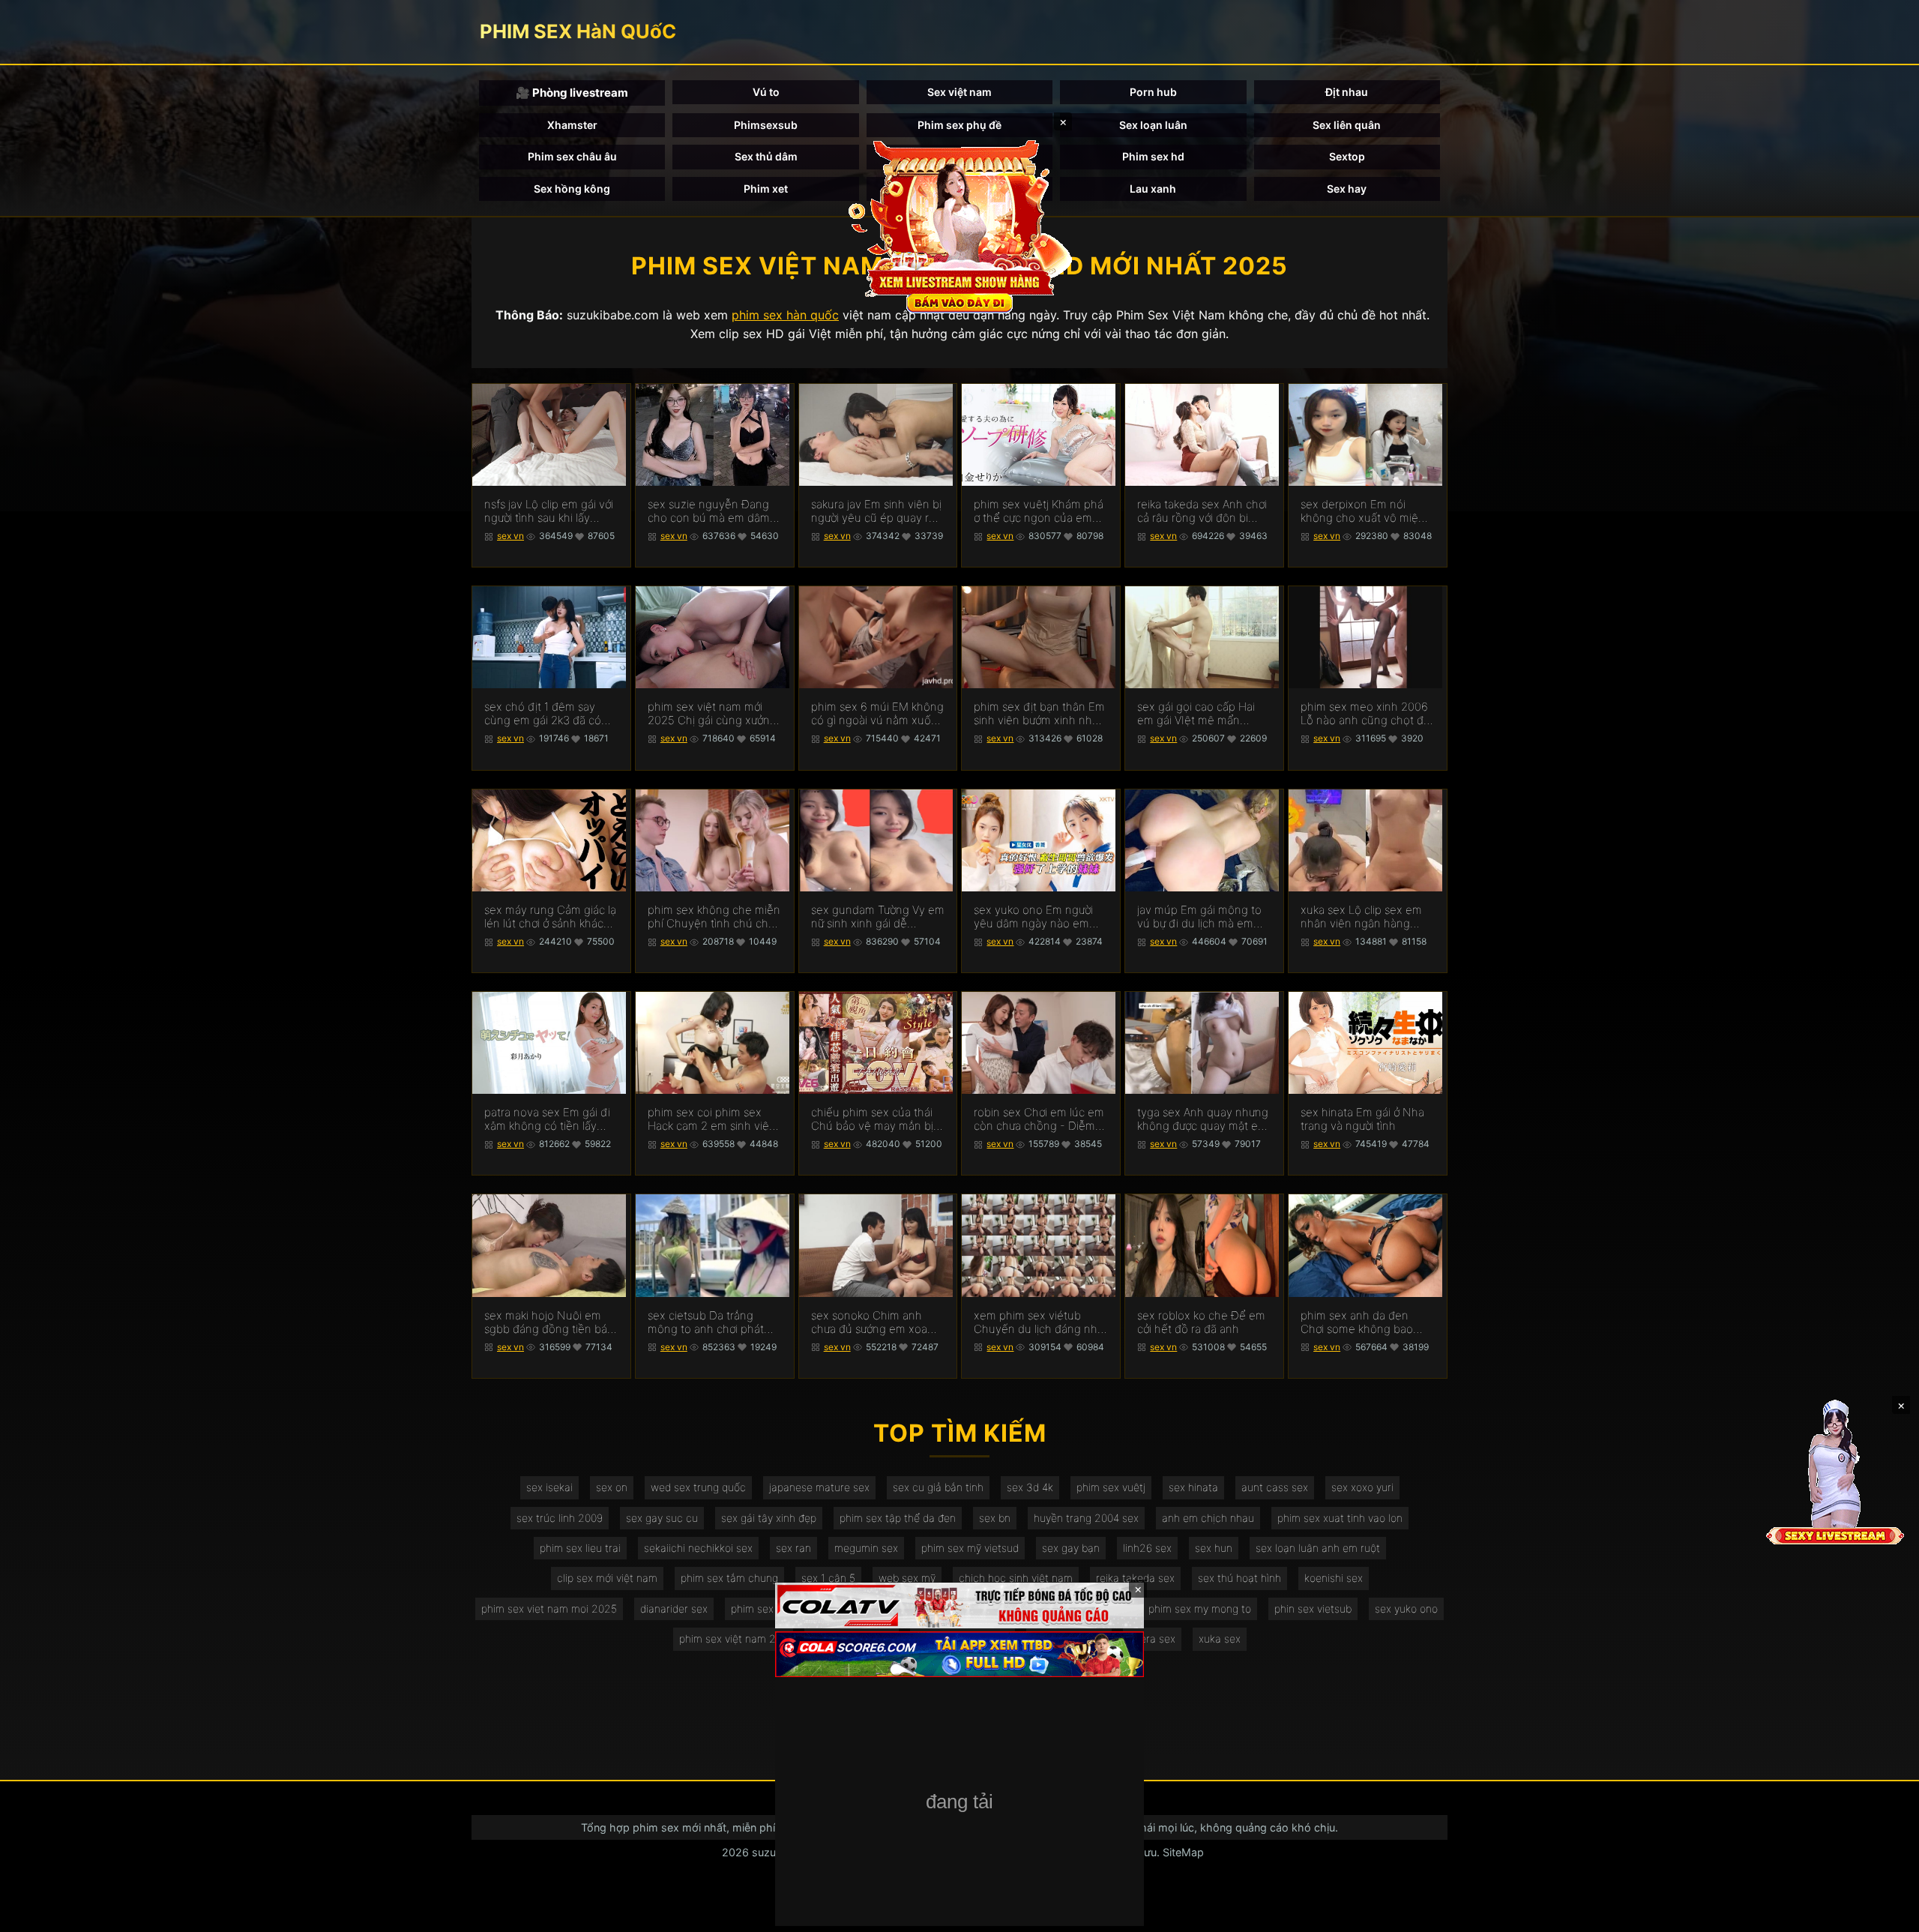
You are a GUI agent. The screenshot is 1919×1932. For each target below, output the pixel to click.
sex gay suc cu (662, 1518)
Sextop (1347, 156)
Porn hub (1153, 92)
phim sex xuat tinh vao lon (1340, 1518)
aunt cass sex (1275, 1487)
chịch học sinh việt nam (1016, 1578)
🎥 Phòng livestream (572, 93)
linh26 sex (1147, 1548)
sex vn (510, 536)
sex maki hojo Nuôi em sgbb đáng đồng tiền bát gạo (548, 1322)
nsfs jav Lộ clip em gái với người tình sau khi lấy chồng (549, 511)
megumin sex (866, 1548)
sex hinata (1193, 1487)
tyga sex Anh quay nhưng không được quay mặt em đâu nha (1203, 1119)
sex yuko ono (1406, 1609)
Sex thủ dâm (766, 156)
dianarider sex (674, 1609)
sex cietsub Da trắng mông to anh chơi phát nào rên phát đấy (706, 1322)
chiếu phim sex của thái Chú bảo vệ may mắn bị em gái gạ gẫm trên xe (872, 1119)
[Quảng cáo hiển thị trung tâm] (959, 225)
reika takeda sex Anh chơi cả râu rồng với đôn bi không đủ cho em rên (1202, 511)
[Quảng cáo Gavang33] (959, 1803)
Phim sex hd (1153, 156)
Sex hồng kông (572, 189)
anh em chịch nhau (1208, 1518)
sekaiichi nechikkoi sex (698, 1548)
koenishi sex (1334, 1578)
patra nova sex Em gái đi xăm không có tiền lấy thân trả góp (547, 1119)
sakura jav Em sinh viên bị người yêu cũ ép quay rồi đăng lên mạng (876, 511)
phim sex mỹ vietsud (970, 1548)
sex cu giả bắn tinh (938, 1487)
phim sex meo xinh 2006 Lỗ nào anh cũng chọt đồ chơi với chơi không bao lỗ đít (1367, 714)
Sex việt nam (959, 92)
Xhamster (572, 125)
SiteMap (1183, 1852)
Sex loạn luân (1153, 125)
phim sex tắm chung (729, 1578)
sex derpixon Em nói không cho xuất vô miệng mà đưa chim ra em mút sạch (1366, 511)
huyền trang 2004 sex (1086, 1518)
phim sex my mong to (1200, 1609)
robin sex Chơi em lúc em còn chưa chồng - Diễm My (1039, 1119)
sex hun (1214, 1548)
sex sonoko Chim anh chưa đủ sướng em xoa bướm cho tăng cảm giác (874, 1322)
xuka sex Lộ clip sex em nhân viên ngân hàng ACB (1361, 917)
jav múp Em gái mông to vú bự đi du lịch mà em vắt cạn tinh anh (1199, 917)
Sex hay (1347, 189)
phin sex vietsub (1313, 1609)
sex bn (995, 1518)
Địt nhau (1347, 92)
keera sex (1152, 1638)
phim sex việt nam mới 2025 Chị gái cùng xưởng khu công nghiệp (712, 714)
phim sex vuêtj (1111, 1487)
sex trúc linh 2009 (560, 1518)
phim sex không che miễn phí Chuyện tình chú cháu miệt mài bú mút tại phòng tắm (714, 917)
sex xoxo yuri (1362, 1487)
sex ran (793, 1548)
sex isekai (549, 1487)
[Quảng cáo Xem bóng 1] (959, 1606)
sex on (612, 1487)
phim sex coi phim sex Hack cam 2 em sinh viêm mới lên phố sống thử (713, 1119)
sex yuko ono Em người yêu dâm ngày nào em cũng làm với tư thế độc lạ (1039, 917)
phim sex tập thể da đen (898, 1518)
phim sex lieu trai (580, 1548)
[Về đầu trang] (1886, 1914)
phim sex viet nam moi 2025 (549, 1609)
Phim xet (766, 189)
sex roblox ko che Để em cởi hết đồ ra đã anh (1201, 1322)
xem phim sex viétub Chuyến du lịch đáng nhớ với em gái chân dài (1039, 1322)
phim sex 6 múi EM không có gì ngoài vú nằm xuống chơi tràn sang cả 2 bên (878, 714)
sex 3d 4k (1030, 1487)
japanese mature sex (819, 1487)
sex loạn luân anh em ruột (1318, 1548)
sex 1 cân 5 (828, 1578)
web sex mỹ (907, 1578)
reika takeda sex (1135, 1578)
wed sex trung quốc (698, 1487)
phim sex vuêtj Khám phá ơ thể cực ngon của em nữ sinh (1039, 511)
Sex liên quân (1347, 125)
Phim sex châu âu (572, 156)
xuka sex (1220, 1638)
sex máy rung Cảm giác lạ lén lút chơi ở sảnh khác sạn (550, 917)
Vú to (766, 92)
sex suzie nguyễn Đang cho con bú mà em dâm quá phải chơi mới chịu (709, 511)
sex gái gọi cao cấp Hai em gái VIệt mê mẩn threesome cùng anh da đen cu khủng (1199, 714)
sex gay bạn (1071, 1548)
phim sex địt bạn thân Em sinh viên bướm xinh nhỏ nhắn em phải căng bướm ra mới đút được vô (1039, 714)
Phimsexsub (766, 125)
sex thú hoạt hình (1239, 1578)
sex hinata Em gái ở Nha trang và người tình (1362, 1119)
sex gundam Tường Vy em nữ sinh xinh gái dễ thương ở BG (878, 917)
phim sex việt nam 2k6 (733, 1638)
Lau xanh (1153, 189)
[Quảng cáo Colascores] (959, 1654)
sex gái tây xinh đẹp (769, 1518)
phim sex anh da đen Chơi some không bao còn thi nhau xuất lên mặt (1366, 1322)
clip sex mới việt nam (607, 1578)
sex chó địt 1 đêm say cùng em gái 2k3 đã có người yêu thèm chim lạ (544, 714)
